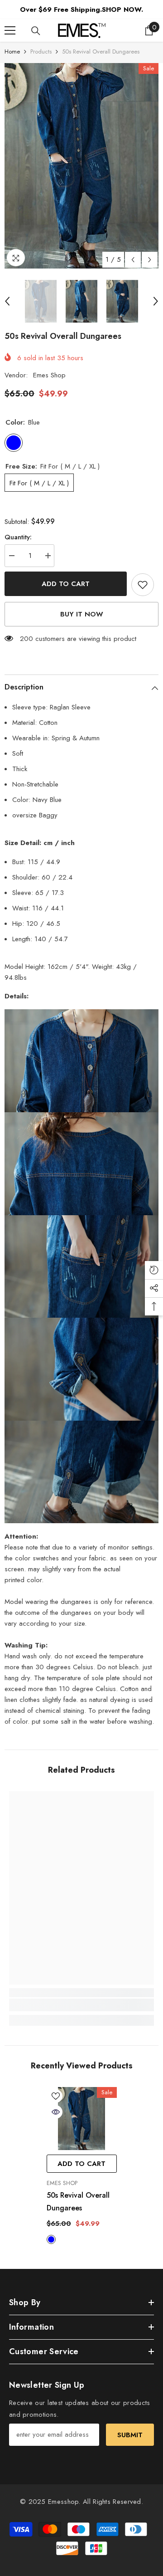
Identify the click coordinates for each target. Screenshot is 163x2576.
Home (12, 51)
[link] (81, 2005)
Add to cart (66, 584)
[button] (133, 260)
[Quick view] (56, 2112)
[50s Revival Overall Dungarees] (82, 2119)
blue (51, 2239)
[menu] (10, 30)
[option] (81, 166)
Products (41, 51)
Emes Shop (49, 375)
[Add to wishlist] (143, 585)
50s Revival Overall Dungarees (78, 2202)
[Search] (36, 31)
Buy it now (82, 614)
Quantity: (18, 537)
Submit (130, 2435)
